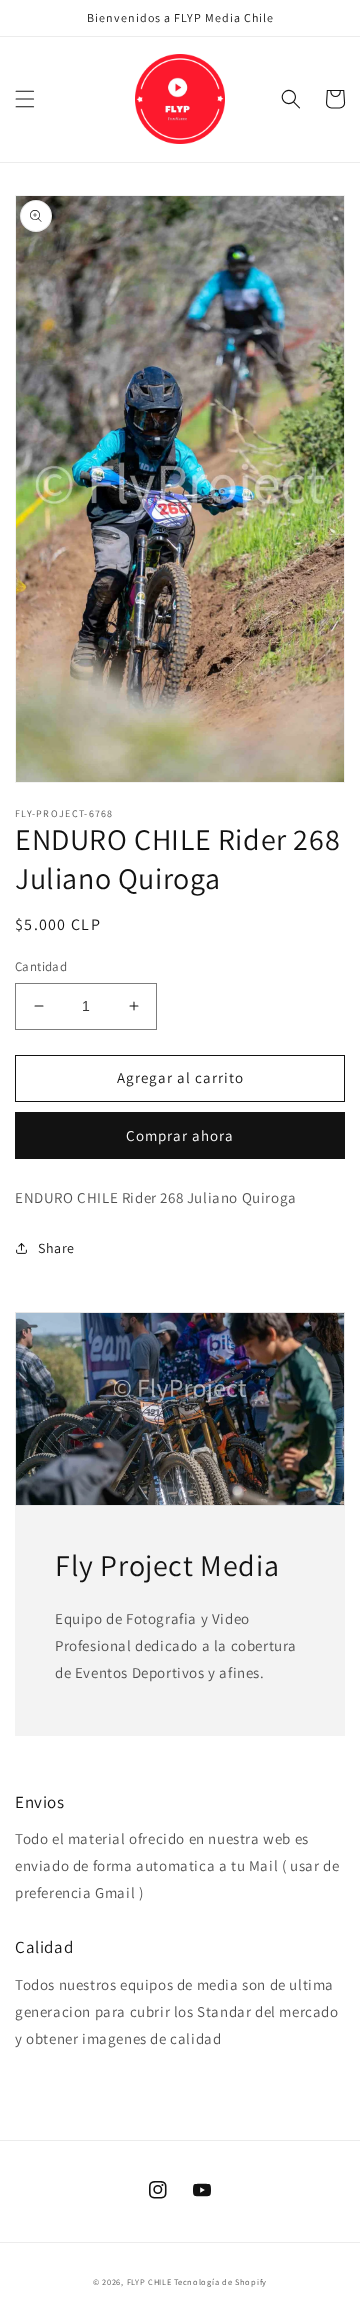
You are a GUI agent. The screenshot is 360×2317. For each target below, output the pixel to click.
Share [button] (56, 1248)
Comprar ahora (180, 1135)
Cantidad (41, 966)
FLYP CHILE (149, 2281)
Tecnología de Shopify (220, 2281)
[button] (25, 99)
